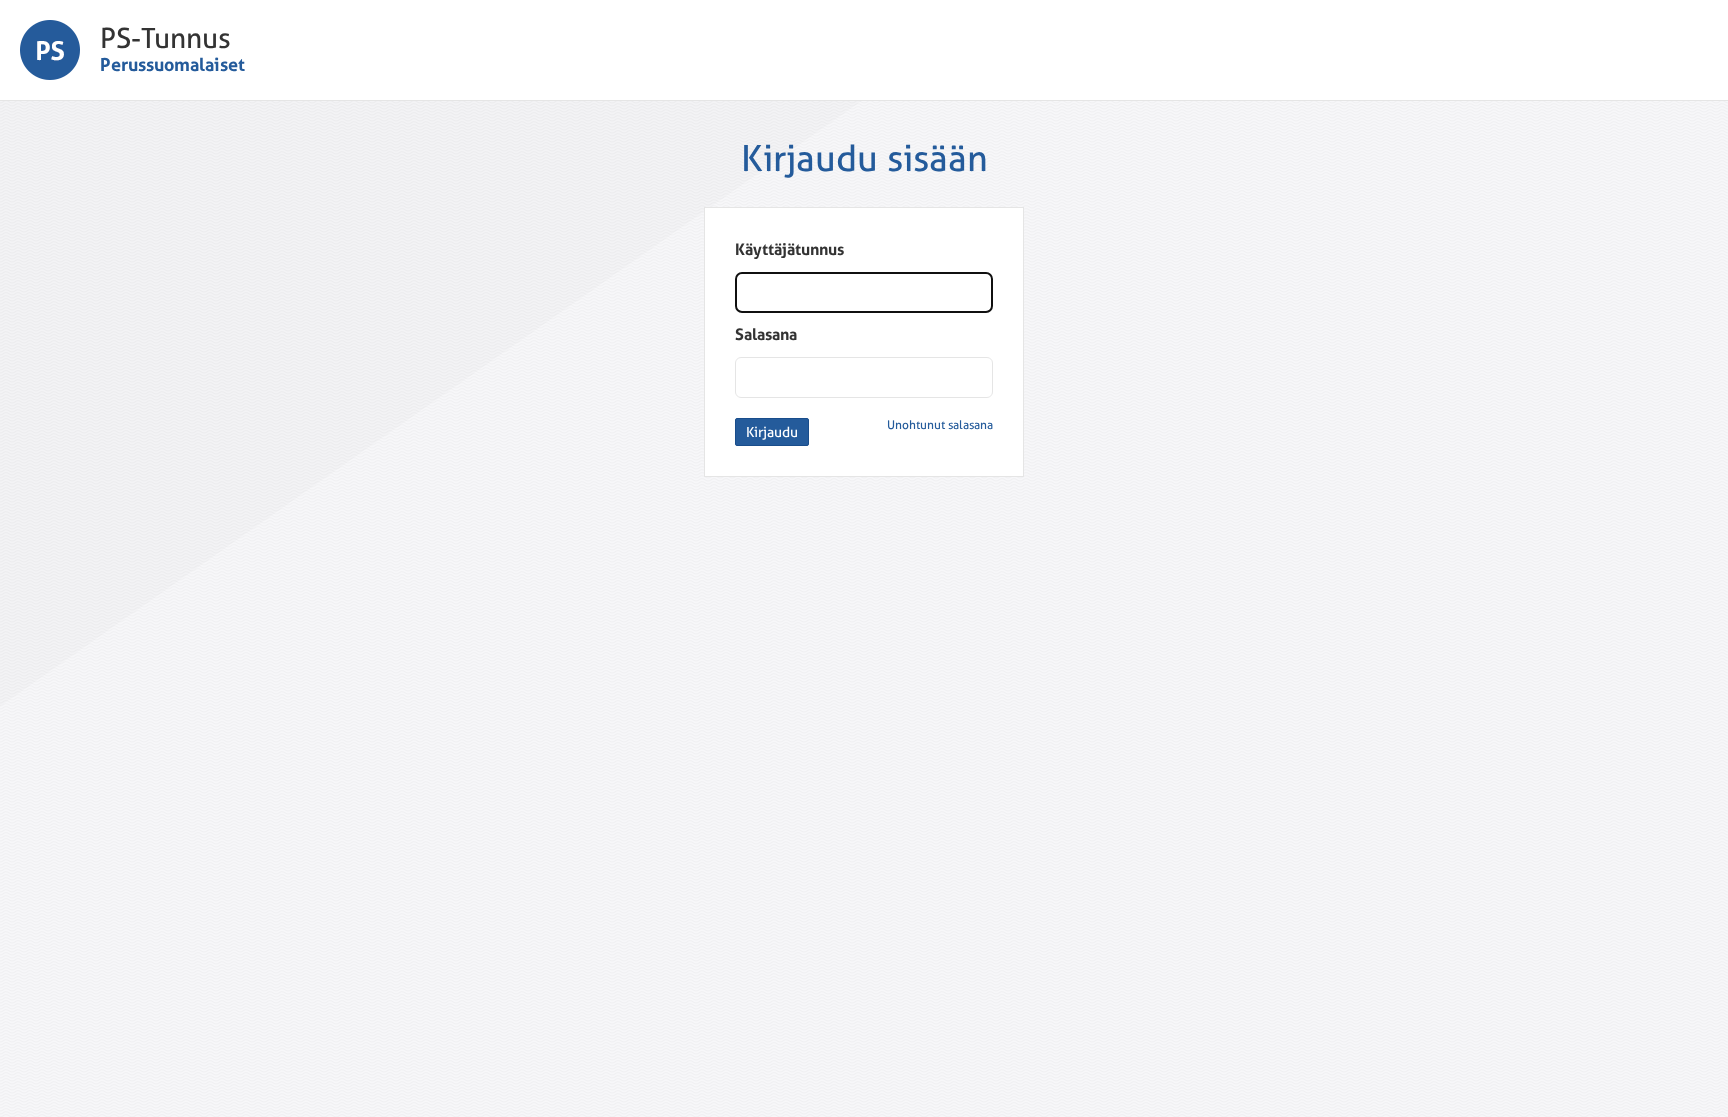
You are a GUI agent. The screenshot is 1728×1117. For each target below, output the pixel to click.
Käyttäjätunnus (789, 249)
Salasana (766, 334)
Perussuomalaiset (172, 64)
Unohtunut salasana (940, 425)
